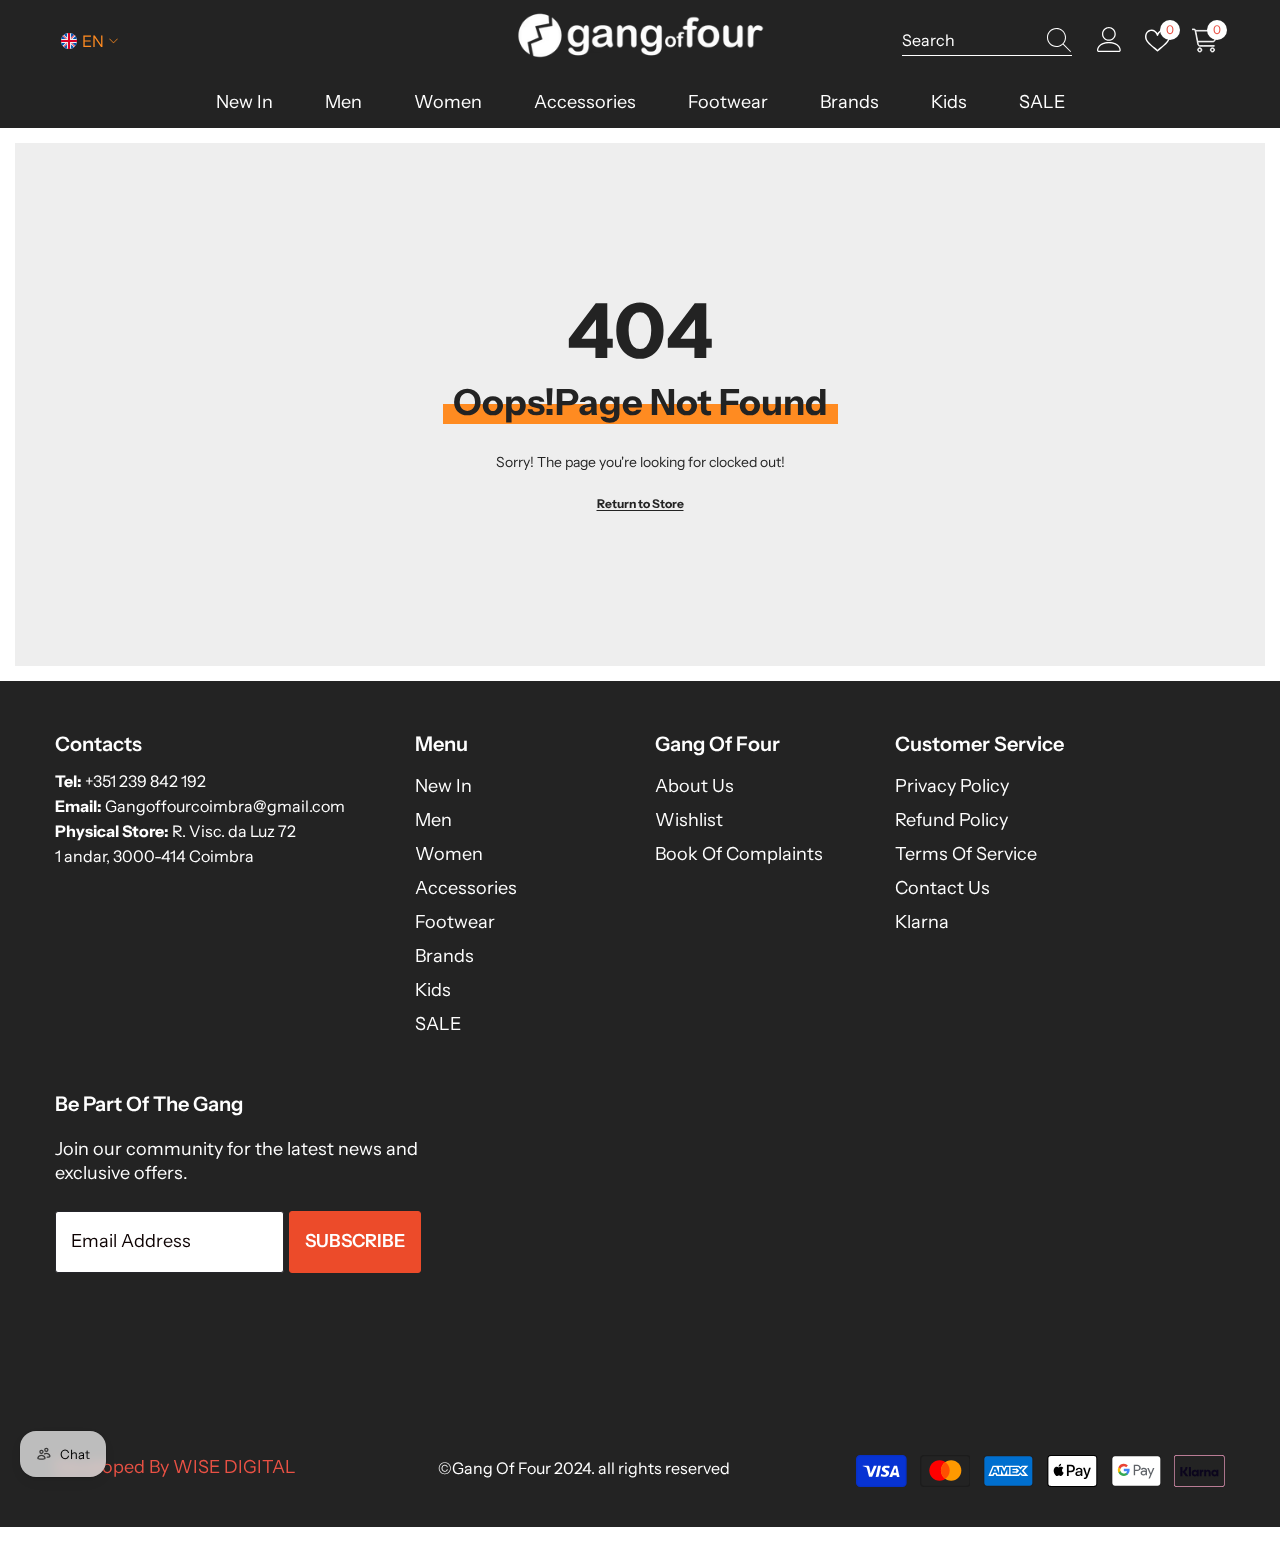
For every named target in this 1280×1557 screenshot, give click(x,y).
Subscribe (355, 1241)
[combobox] (968, 40)
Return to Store (640, 503)
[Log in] (1109, 40)
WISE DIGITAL (234, 1467)
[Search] (987, 40)
